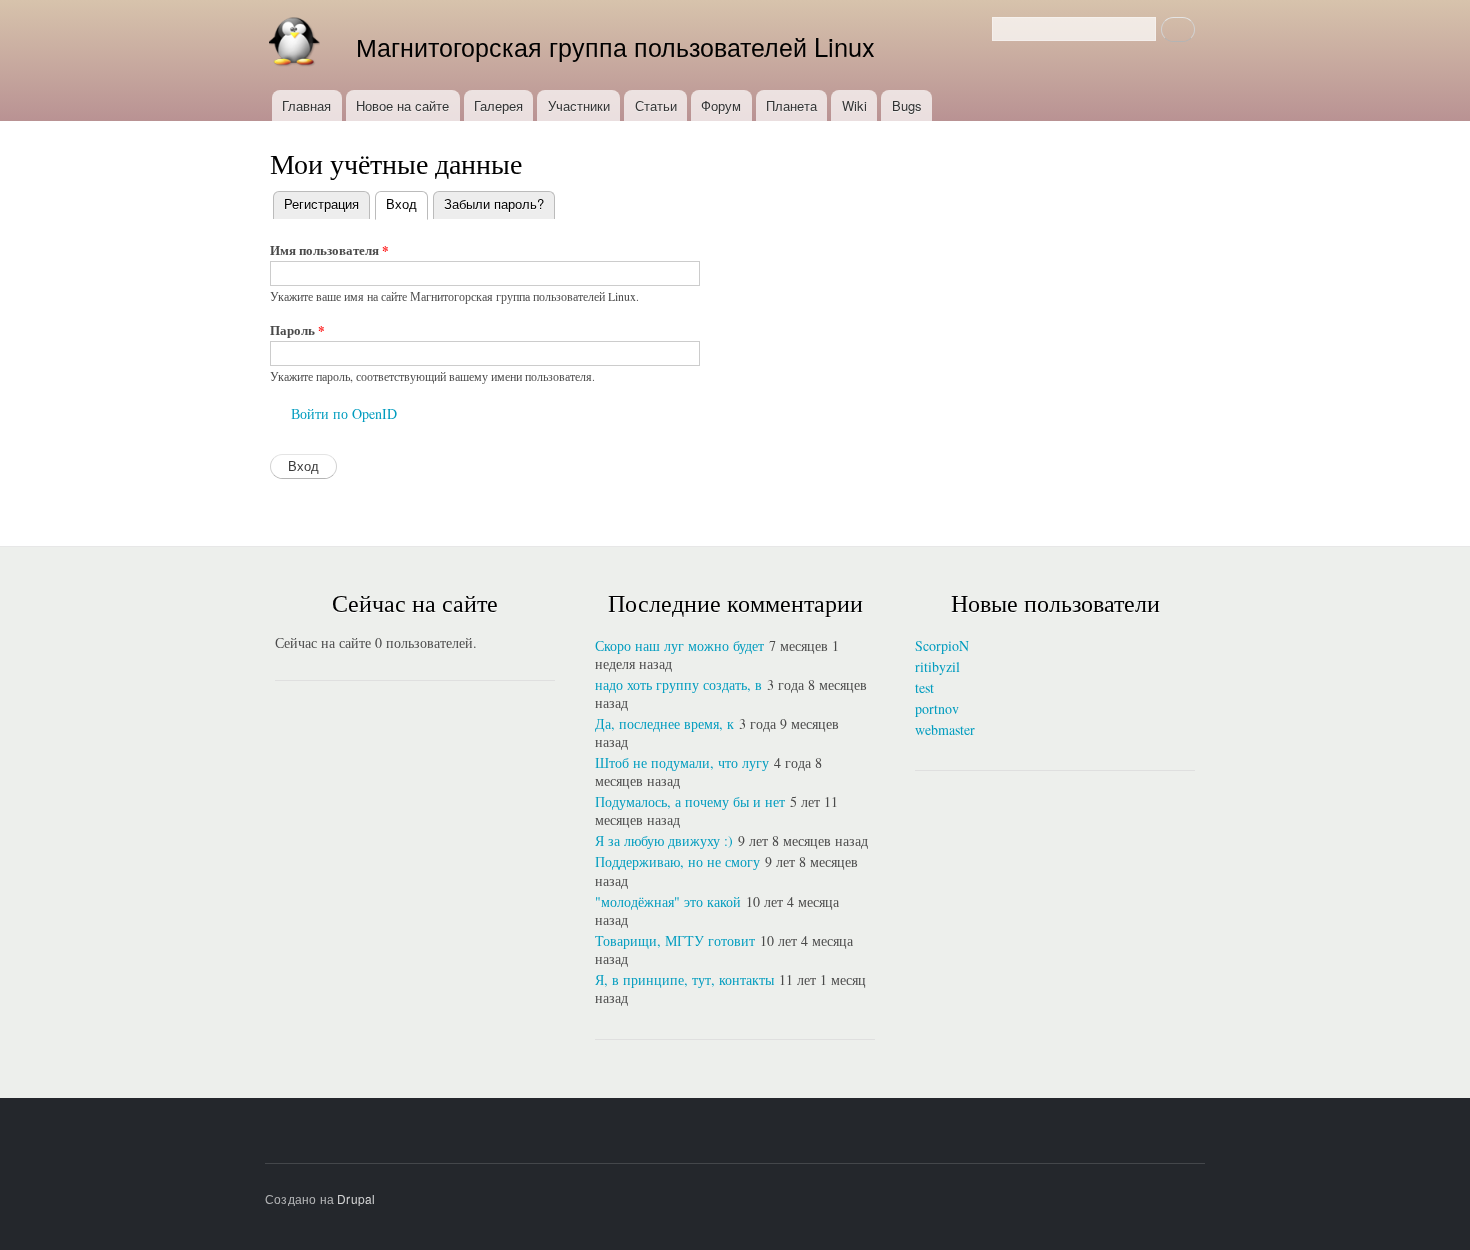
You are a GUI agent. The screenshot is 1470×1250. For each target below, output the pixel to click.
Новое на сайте (402, 105)
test (924, 687)
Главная (306, 105)
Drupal (356, 1198)
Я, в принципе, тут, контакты (684, 979)
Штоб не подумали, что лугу (682, 762)
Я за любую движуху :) (664, 840)
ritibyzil (937, 666)
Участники (579, 105)
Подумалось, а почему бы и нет (690, 801)
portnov (937, 708)
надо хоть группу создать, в (678, 684)
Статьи (656, 105)
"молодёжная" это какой (668, 901)
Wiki (854, 105)
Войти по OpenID (344, 413)
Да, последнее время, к (664, 723)
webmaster (945, 729)
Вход (407, 203)
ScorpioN (942, 645)
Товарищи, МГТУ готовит (675, 940)
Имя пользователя (329, 249)
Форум (721, 105)
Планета (791, 105)
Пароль (297, 329)
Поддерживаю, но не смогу (677, 861)
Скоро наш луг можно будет (679, 645)
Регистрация (321, 203)
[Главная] (298, 45)
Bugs (907, 105)
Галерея (498, 105)
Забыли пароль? (494, 203)
